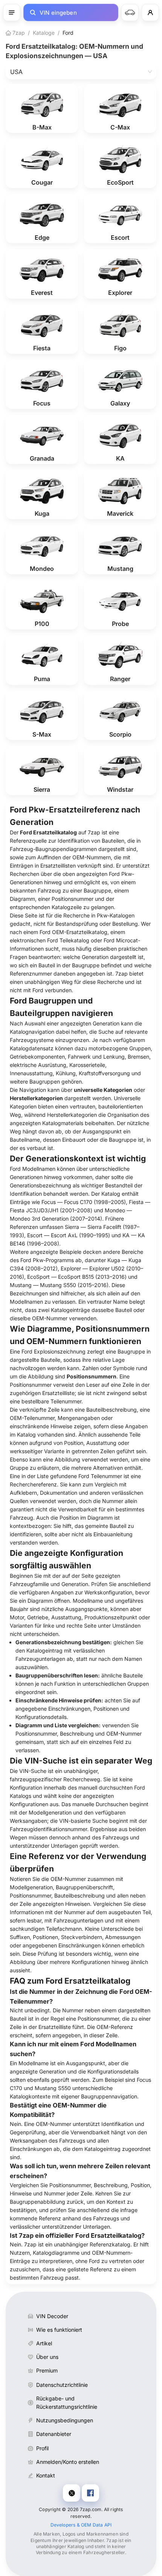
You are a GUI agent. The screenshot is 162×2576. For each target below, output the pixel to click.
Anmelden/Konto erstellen (68, 2462)
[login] (150, 12)
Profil (42, 2448)
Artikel (44, 2343)
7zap (18, 33)
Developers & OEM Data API (81, 2525)
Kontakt (46, 2475)
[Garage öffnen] (130, 12)
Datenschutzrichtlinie (62, 2385)
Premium (47, 2370)
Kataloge (44, 33)
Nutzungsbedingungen (65, 2420)
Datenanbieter (54, 2434)
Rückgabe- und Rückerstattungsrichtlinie (67, 2403)
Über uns (47, 2357)
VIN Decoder (52, 2316)
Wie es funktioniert (59, 2330)
